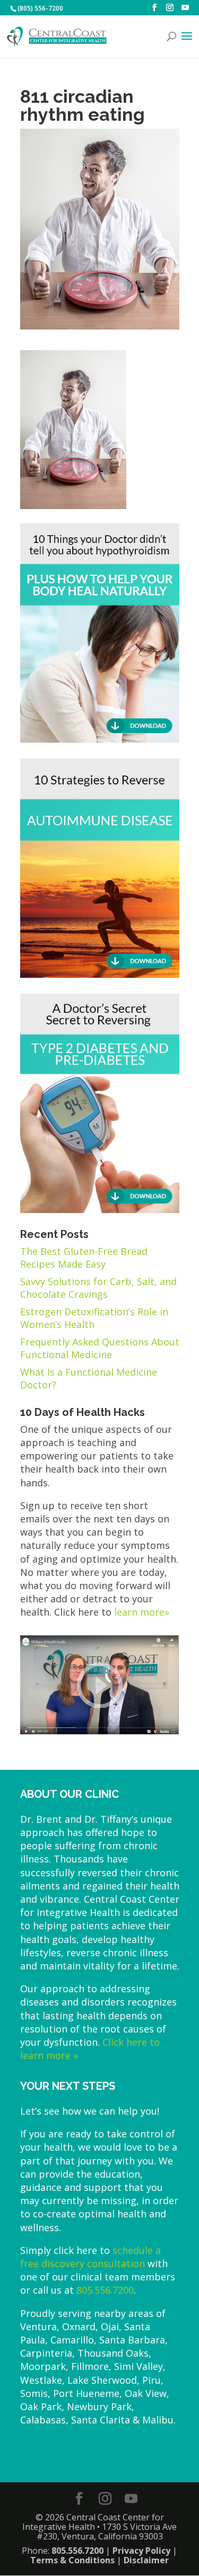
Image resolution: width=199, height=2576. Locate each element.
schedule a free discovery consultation (90, 2257)
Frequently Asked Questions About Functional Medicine (100, 1348)
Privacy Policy (141, 2551)
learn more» (142, 1612)
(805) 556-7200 (40, 8)
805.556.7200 (105, 2290)
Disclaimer (146, 2560)
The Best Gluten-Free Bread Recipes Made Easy (84, 1258)
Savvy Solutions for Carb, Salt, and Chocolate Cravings (98, 1288)
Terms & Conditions (72, 2560)
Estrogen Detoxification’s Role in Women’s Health (94, 1318)
